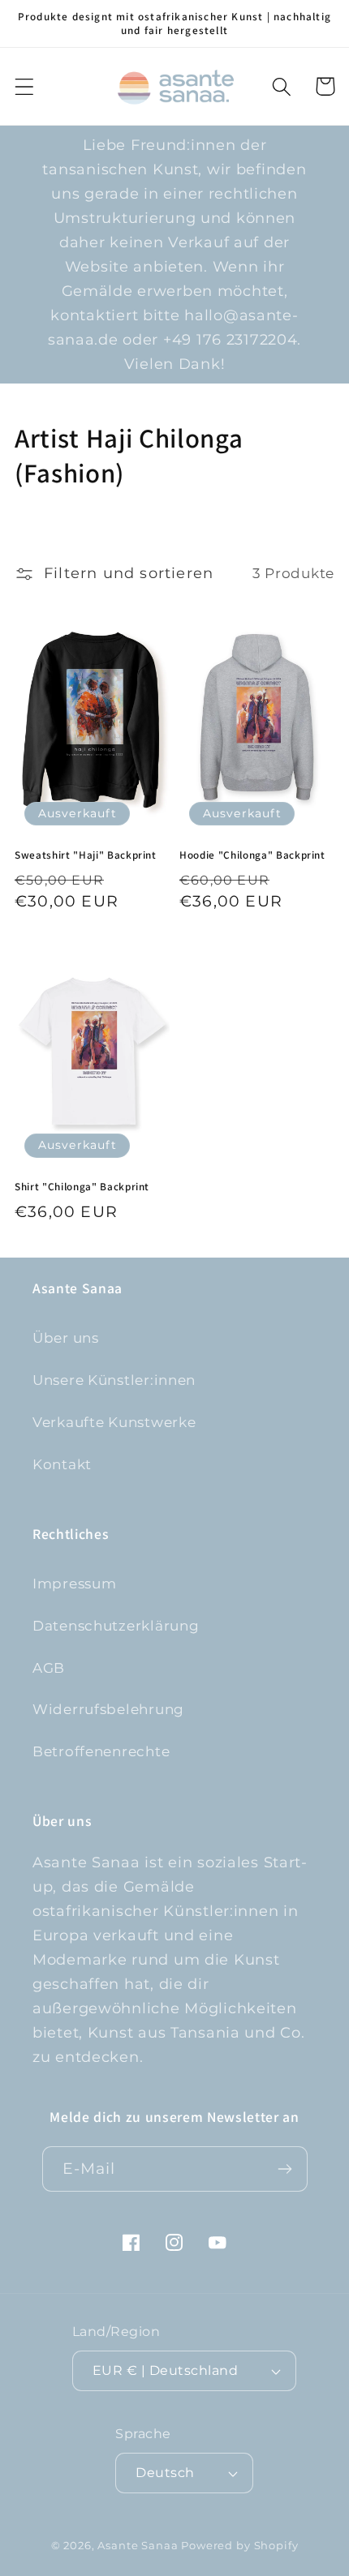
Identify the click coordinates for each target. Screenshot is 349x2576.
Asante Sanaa (138, 2545)
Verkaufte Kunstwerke (114, 1422)
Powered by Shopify (239, 2545)
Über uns (66, 1338)
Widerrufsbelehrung (108, 1709)
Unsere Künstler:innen (114, 1380)
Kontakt (62, 1464)
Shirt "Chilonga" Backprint (82, 1187)
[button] (25, 86)
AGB (49, 1668)
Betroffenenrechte (101, 1751)
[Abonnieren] (285, 2169)
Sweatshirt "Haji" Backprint (86, 855)
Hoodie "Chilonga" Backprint (252, 855)
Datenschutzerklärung (116, 1626)
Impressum (74, 1584)
